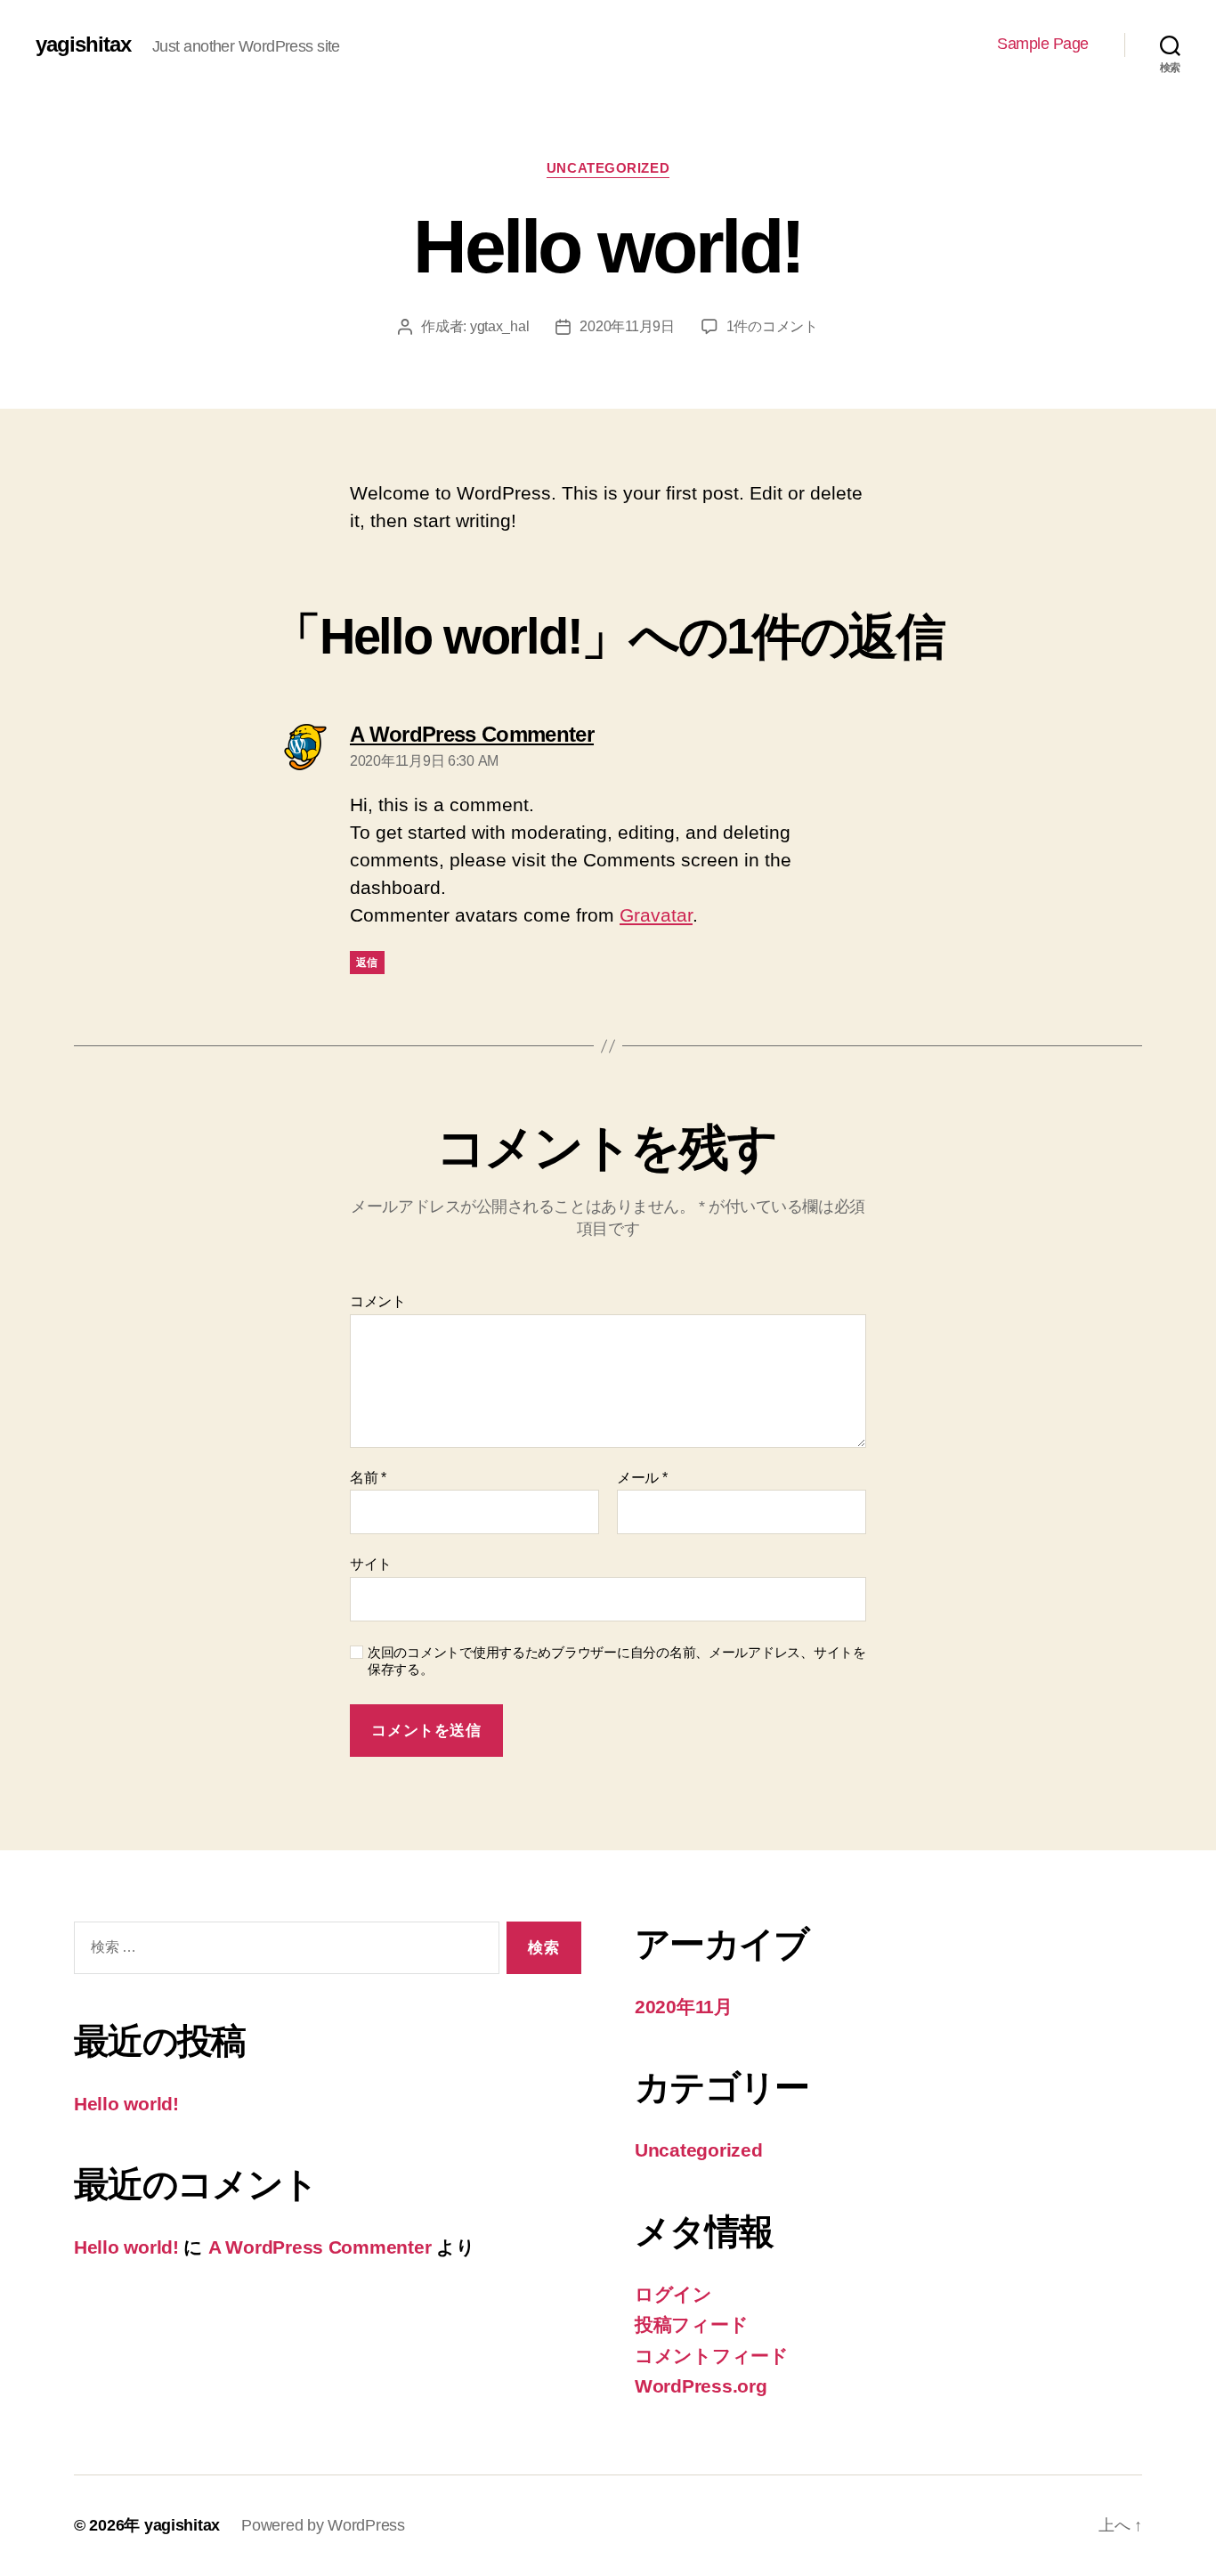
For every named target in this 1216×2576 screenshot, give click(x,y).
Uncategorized (608, 168)
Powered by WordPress (323, 2525)
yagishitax (83, 45)
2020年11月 (684, 2007)
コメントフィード (712, 2356)
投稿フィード (691, 2324)
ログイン (673, 2294)
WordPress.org (701, 2386)
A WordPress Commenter (320, 2247)
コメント (378, 1301)
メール (642, 1478)
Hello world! (126, 2104)
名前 (368, 1478)
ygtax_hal (500, 326)
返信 (367, 963)
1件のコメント (772, 326)
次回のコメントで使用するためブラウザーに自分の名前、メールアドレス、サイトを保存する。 (617, 1661)
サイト (371, 1564)
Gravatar (656, 915)
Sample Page (1043, 44)
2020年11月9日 (627, 326)
